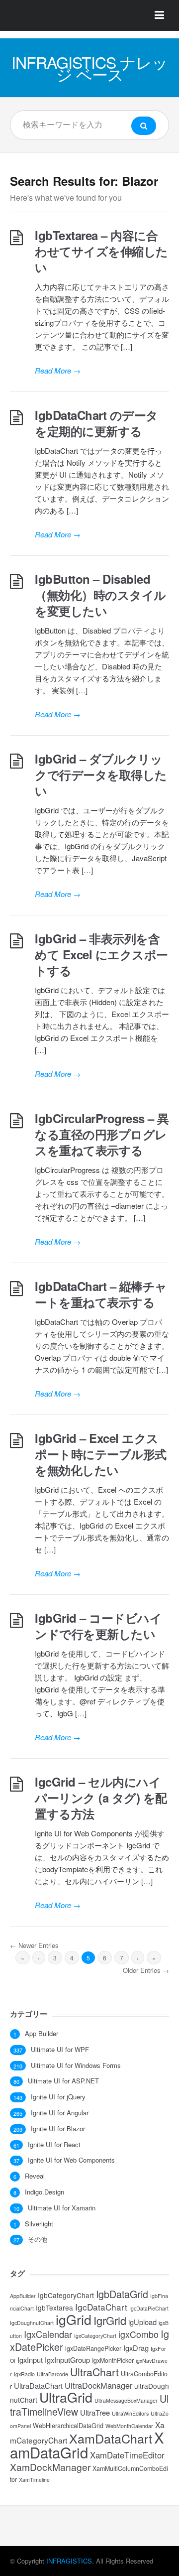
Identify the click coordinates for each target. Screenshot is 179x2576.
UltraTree (95, 2412)
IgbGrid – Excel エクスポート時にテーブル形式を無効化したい (101, 1454)
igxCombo (138, 2334)
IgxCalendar (48, 2334)
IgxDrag (136, 2348)
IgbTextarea (54, 2308)
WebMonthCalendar (129, 2426)
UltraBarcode (52, 2374)
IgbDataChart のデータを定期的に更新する (96, 423)
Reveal (35, 2176)
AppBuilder (23, 2296)
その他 (38, 2239)
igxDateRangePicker (93, 2348)
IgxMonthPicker (113, 2360)
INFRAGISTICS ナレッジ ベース (89, 68)
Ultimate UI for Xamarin (62, 2208)
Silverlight (39, 2224)
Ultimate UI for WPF (60, 2050)
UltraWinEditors (130, 2413)
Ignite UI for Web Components (71, 2160)
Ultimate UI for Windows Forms (76, 2065)
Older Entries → (146, 1970)
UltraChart (94, 2372)
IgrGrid (110, 2320)
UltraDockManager (98, 2385)
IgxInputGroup (67, 2360)
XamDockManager (50, 2467)
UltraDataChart (38, 2385)
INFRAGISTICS (69, 2561)
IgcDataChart (101, 2307)
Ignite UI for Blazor (58, 2129)
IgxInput (30, 2360)
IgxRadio (24, 2374)
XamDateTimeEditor (127, 2455)
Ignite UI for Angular (60, 2113)
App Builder (42, 2034)
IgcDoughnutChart (32, 2323)
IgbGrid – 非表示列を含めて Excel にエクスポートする (101, 954)
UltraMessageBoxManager (126, 2400)
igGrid (74, 2319)
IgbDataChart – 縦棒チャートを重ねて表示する (101, 1294)
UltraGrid (66, 2397)
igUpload (142, 2322)
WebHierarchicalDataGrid (68, 2426)
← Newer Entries (34, 1945)
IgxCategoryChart (95, 2336)
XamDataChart (111, 2438)
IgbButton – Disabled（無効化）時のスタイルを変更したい (100, 595)
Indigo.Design (45, 2192)
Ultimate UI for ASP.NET (63, 2081)
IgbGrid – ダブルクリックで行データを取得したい (101, 774)
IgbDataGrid (122, 2294)
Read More (58, 370)
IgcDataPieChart (149, 2308)
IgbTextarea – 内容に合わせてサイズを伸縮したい (101, 251)
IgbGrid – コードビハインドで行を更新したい (98, 1626)
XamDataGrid (87, 2445)
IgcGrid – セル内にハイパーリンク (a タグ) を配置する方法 (101, 1798)
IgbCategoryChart (66, 2295)
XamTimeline (34, 2480)
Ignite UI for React (54, 2145)
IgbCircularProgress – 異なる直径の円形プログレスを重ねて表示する (102, 1134)
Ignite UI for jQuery (58, 2097)
